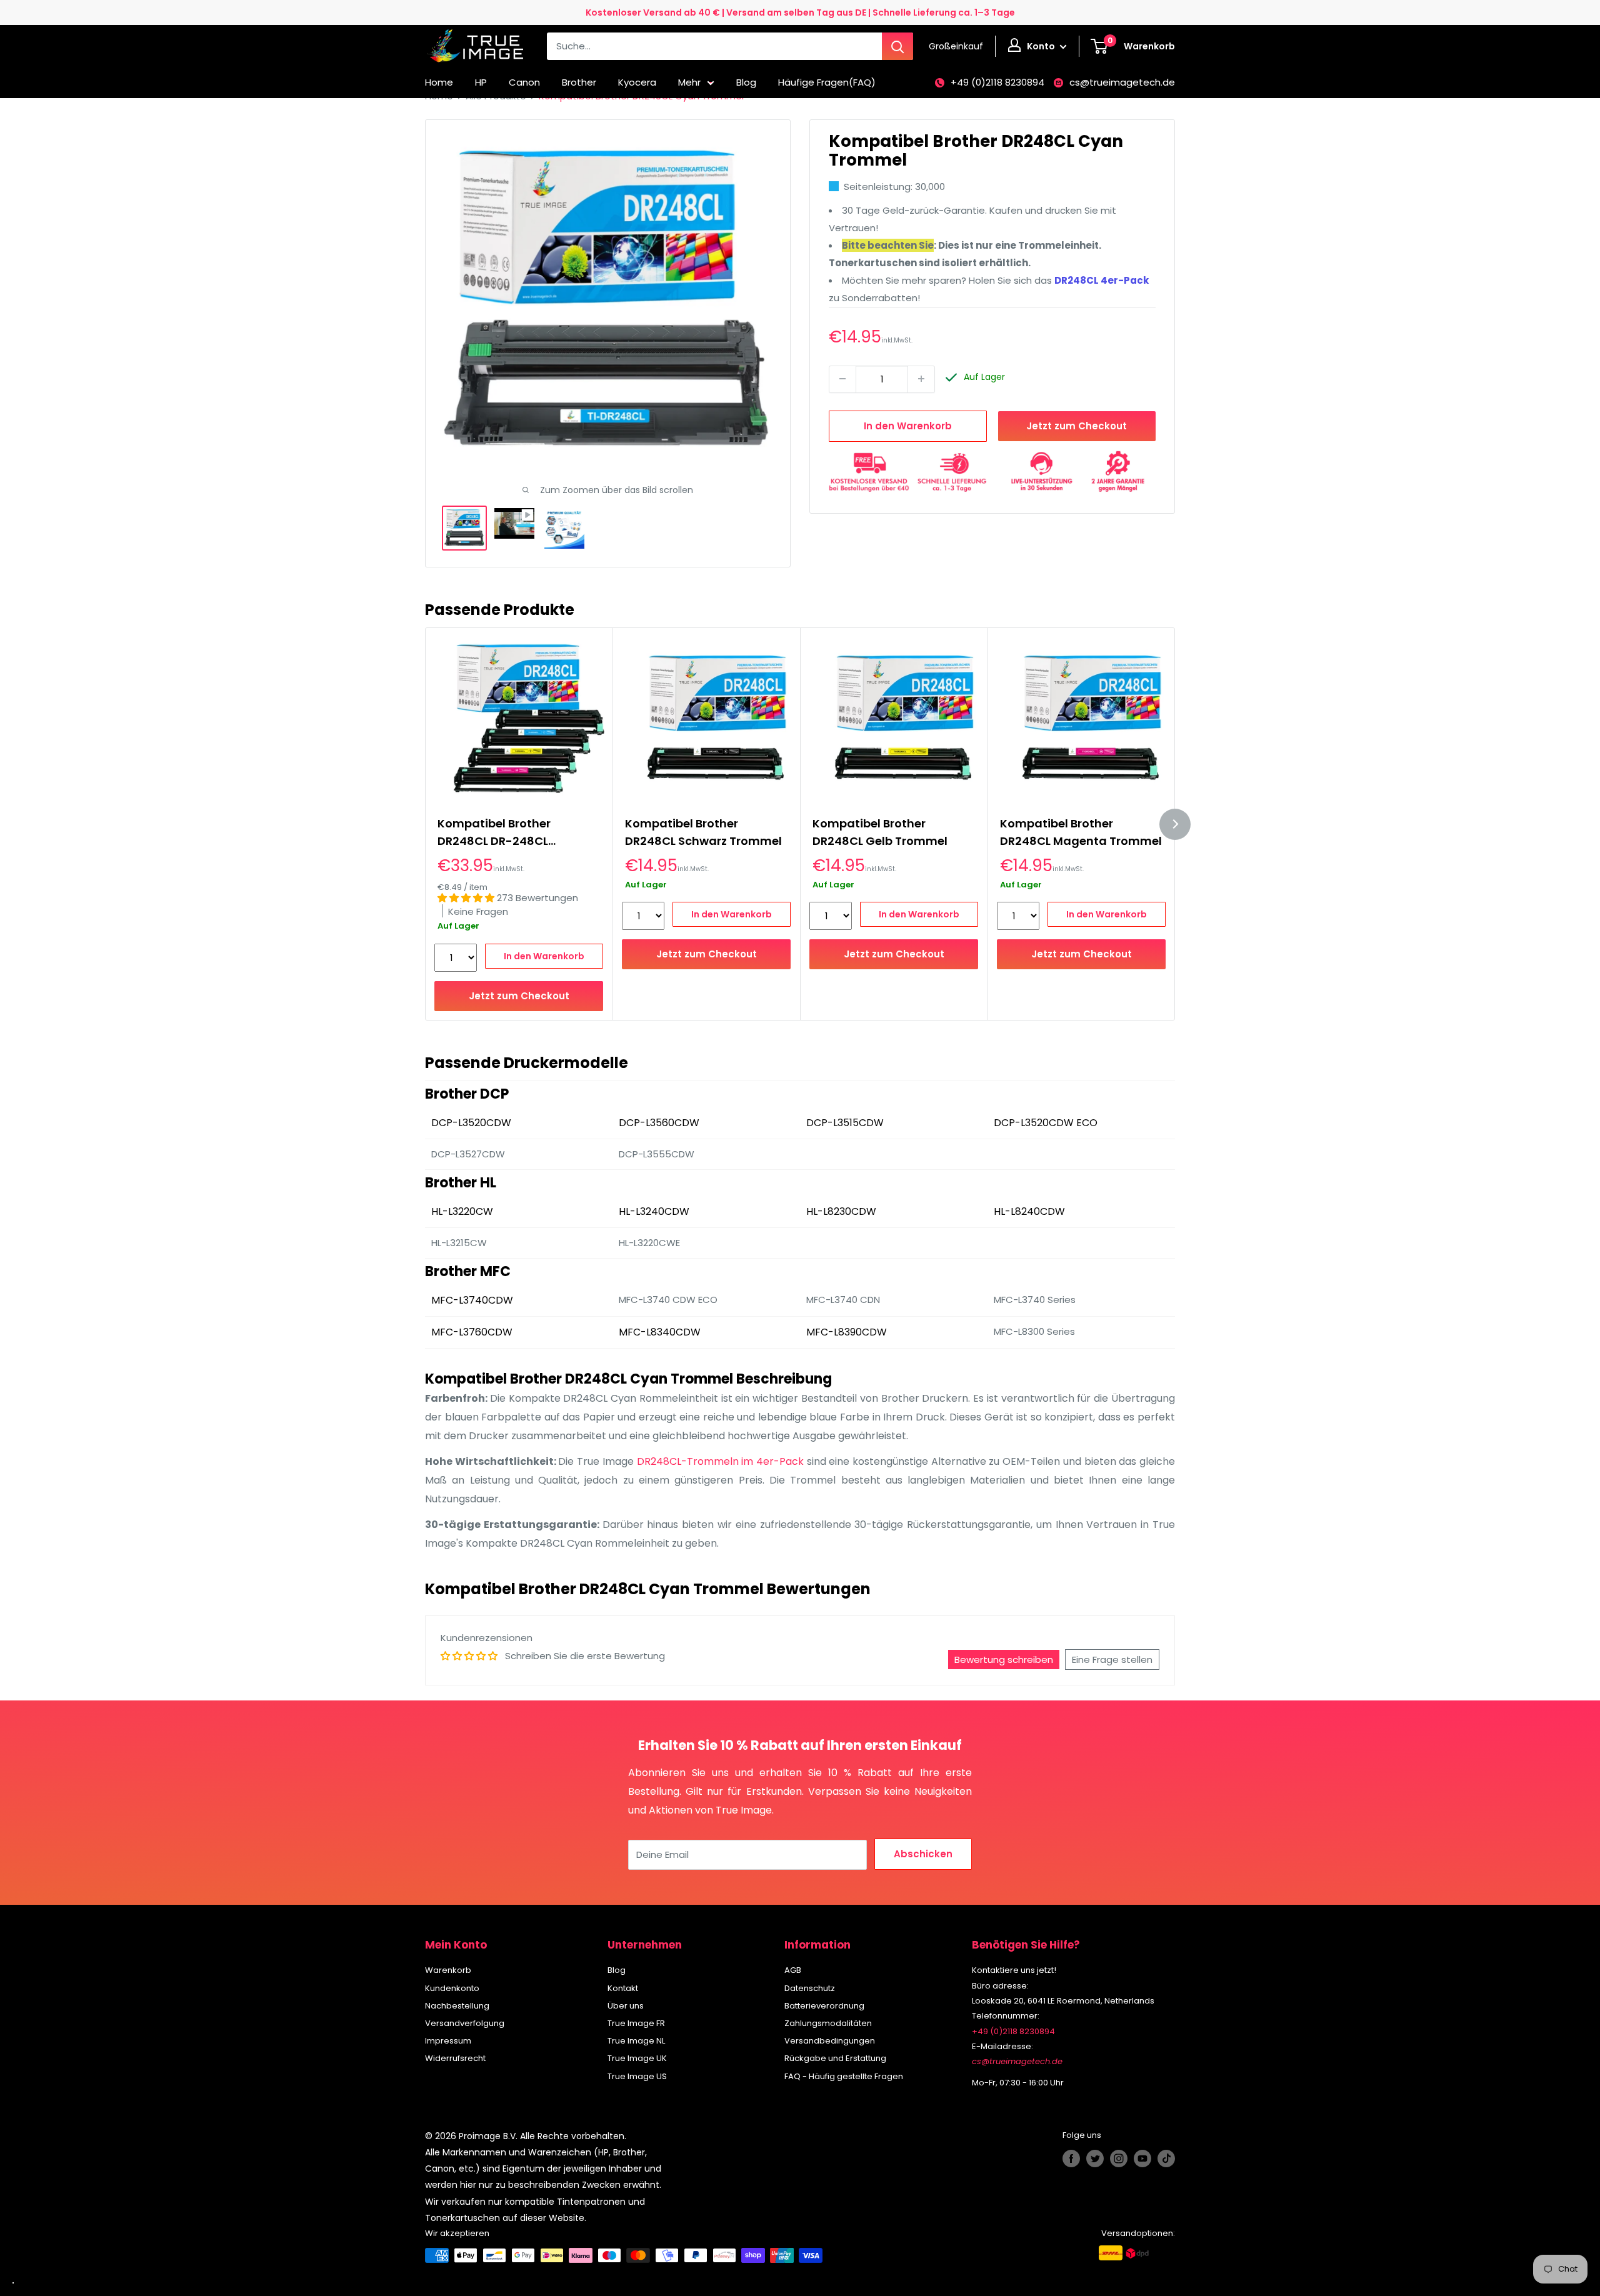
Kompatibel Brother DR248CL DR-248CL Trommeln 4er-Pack (496, 833)
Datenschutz (810, 1988)
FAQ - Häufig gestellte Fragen (844, 2076)
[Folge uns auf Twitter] (1095, 2159)
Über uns (626, 2006)
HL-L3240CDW (654, 1211)
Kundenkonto (452, 1988)
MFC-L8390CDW (847, 1332)
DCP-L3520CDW (471, 1123)
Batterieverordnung (824, 2006)
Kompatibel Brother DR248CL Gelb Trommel (880, 832)
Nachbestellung (457, 2006)
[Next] (1175, 824)
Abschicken (923, 1854)
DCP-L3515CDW (845, 1123)
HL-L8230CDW (841, 1211)
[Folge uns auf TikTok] (1166, 2159)
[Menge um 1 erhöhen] (921, 379)
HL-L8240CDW (1029, 1211)
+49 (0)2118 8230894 (997, 82)
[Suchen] (897, 46)
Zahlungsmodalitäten (828, 2023)
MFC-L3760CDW (472, 1332)
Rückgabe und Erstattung (835, 2058)
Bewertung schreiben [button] (1004, 1660)
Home (439, 82)
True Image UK (637, 2058)
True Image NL (636, 2041)
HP (481, 82)
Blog (746, 82)
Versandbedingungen (830, 2041)
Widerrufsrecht (455, 2058)
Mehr (689, 82)
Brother (579, 82)
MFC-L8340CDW (660, 1332)
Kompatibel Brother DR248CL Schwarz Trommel (703, 832)
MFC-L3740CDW (472, 1300)
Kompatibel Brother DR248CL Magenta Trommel (1081, 832)
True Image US (637, 2076)
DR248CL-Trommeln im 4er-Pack (720, 1461)
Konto (1042, 46)
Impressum (448, 2041)
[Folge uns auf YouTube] (1142, 2159)
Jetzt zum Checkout (1077, 425)
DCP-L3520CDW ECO (1046, 1123)
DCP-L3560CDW (659, 1123)
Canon (524, 82)
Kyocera (637, 82)
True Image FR (636, 2023)
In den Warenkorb (908, 425)
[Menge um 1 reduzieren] (842, 379)
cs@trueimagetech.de (1122, 82)
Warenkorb (448, 1970)
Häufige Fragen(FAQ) (827, 82)
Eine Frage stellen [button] (1112, 1660)
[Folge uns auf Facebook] (1071, 2159)
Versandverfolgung (465, 2023)
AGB (793, 1970)
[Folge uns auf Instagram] (1119, 2159)
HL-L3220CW (462, 1211)
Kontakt (623, 1988)
